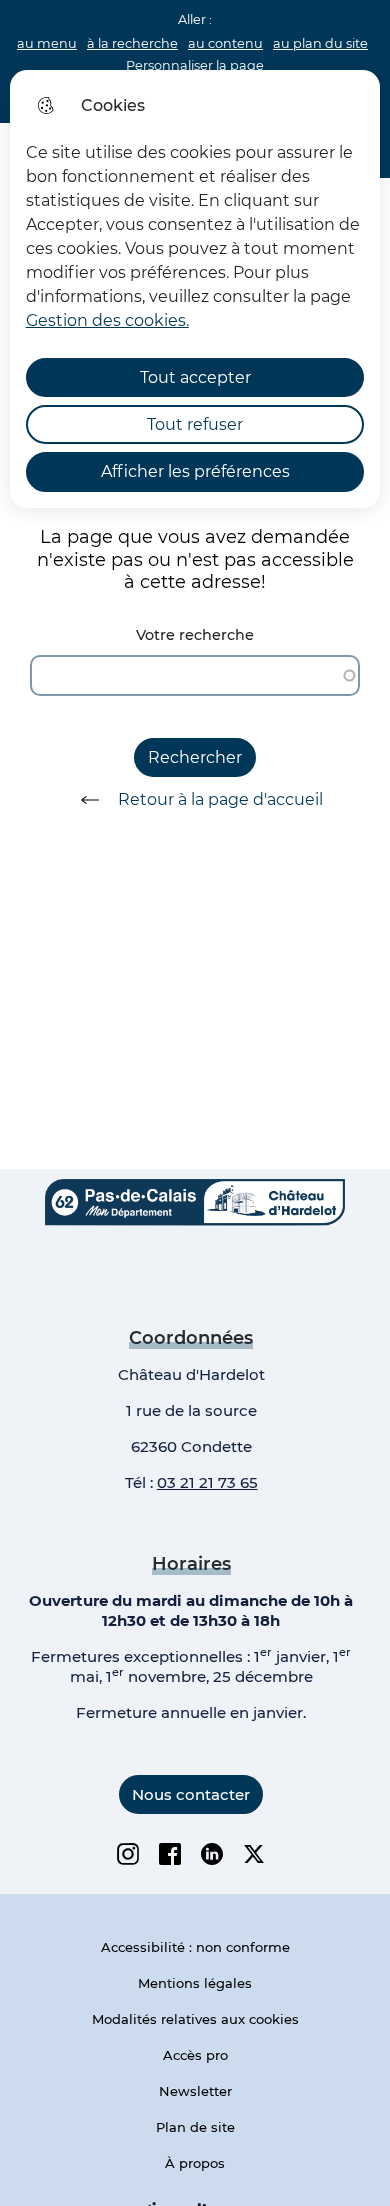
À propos (195, 2163)
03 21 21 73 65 (207, 1482)
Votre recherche (195, 635)
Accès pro (195, 2055)
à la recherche (132, 43)
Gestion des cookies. (107, 320)
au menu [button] (47, 43)
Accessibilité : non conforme (195, 1947)
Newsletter (195, 2091)
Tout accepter (195, 377)
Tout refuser (195, 424)
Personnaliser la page (195, 65)
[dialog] (195, 289)
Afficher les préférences (195, 471)
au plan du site (320, 43)
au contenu (225, 43)
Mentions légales (195, 1983)
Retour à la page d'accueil (220, 799)
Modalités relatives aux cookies (195, 2019)
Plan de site (195, 2127)
